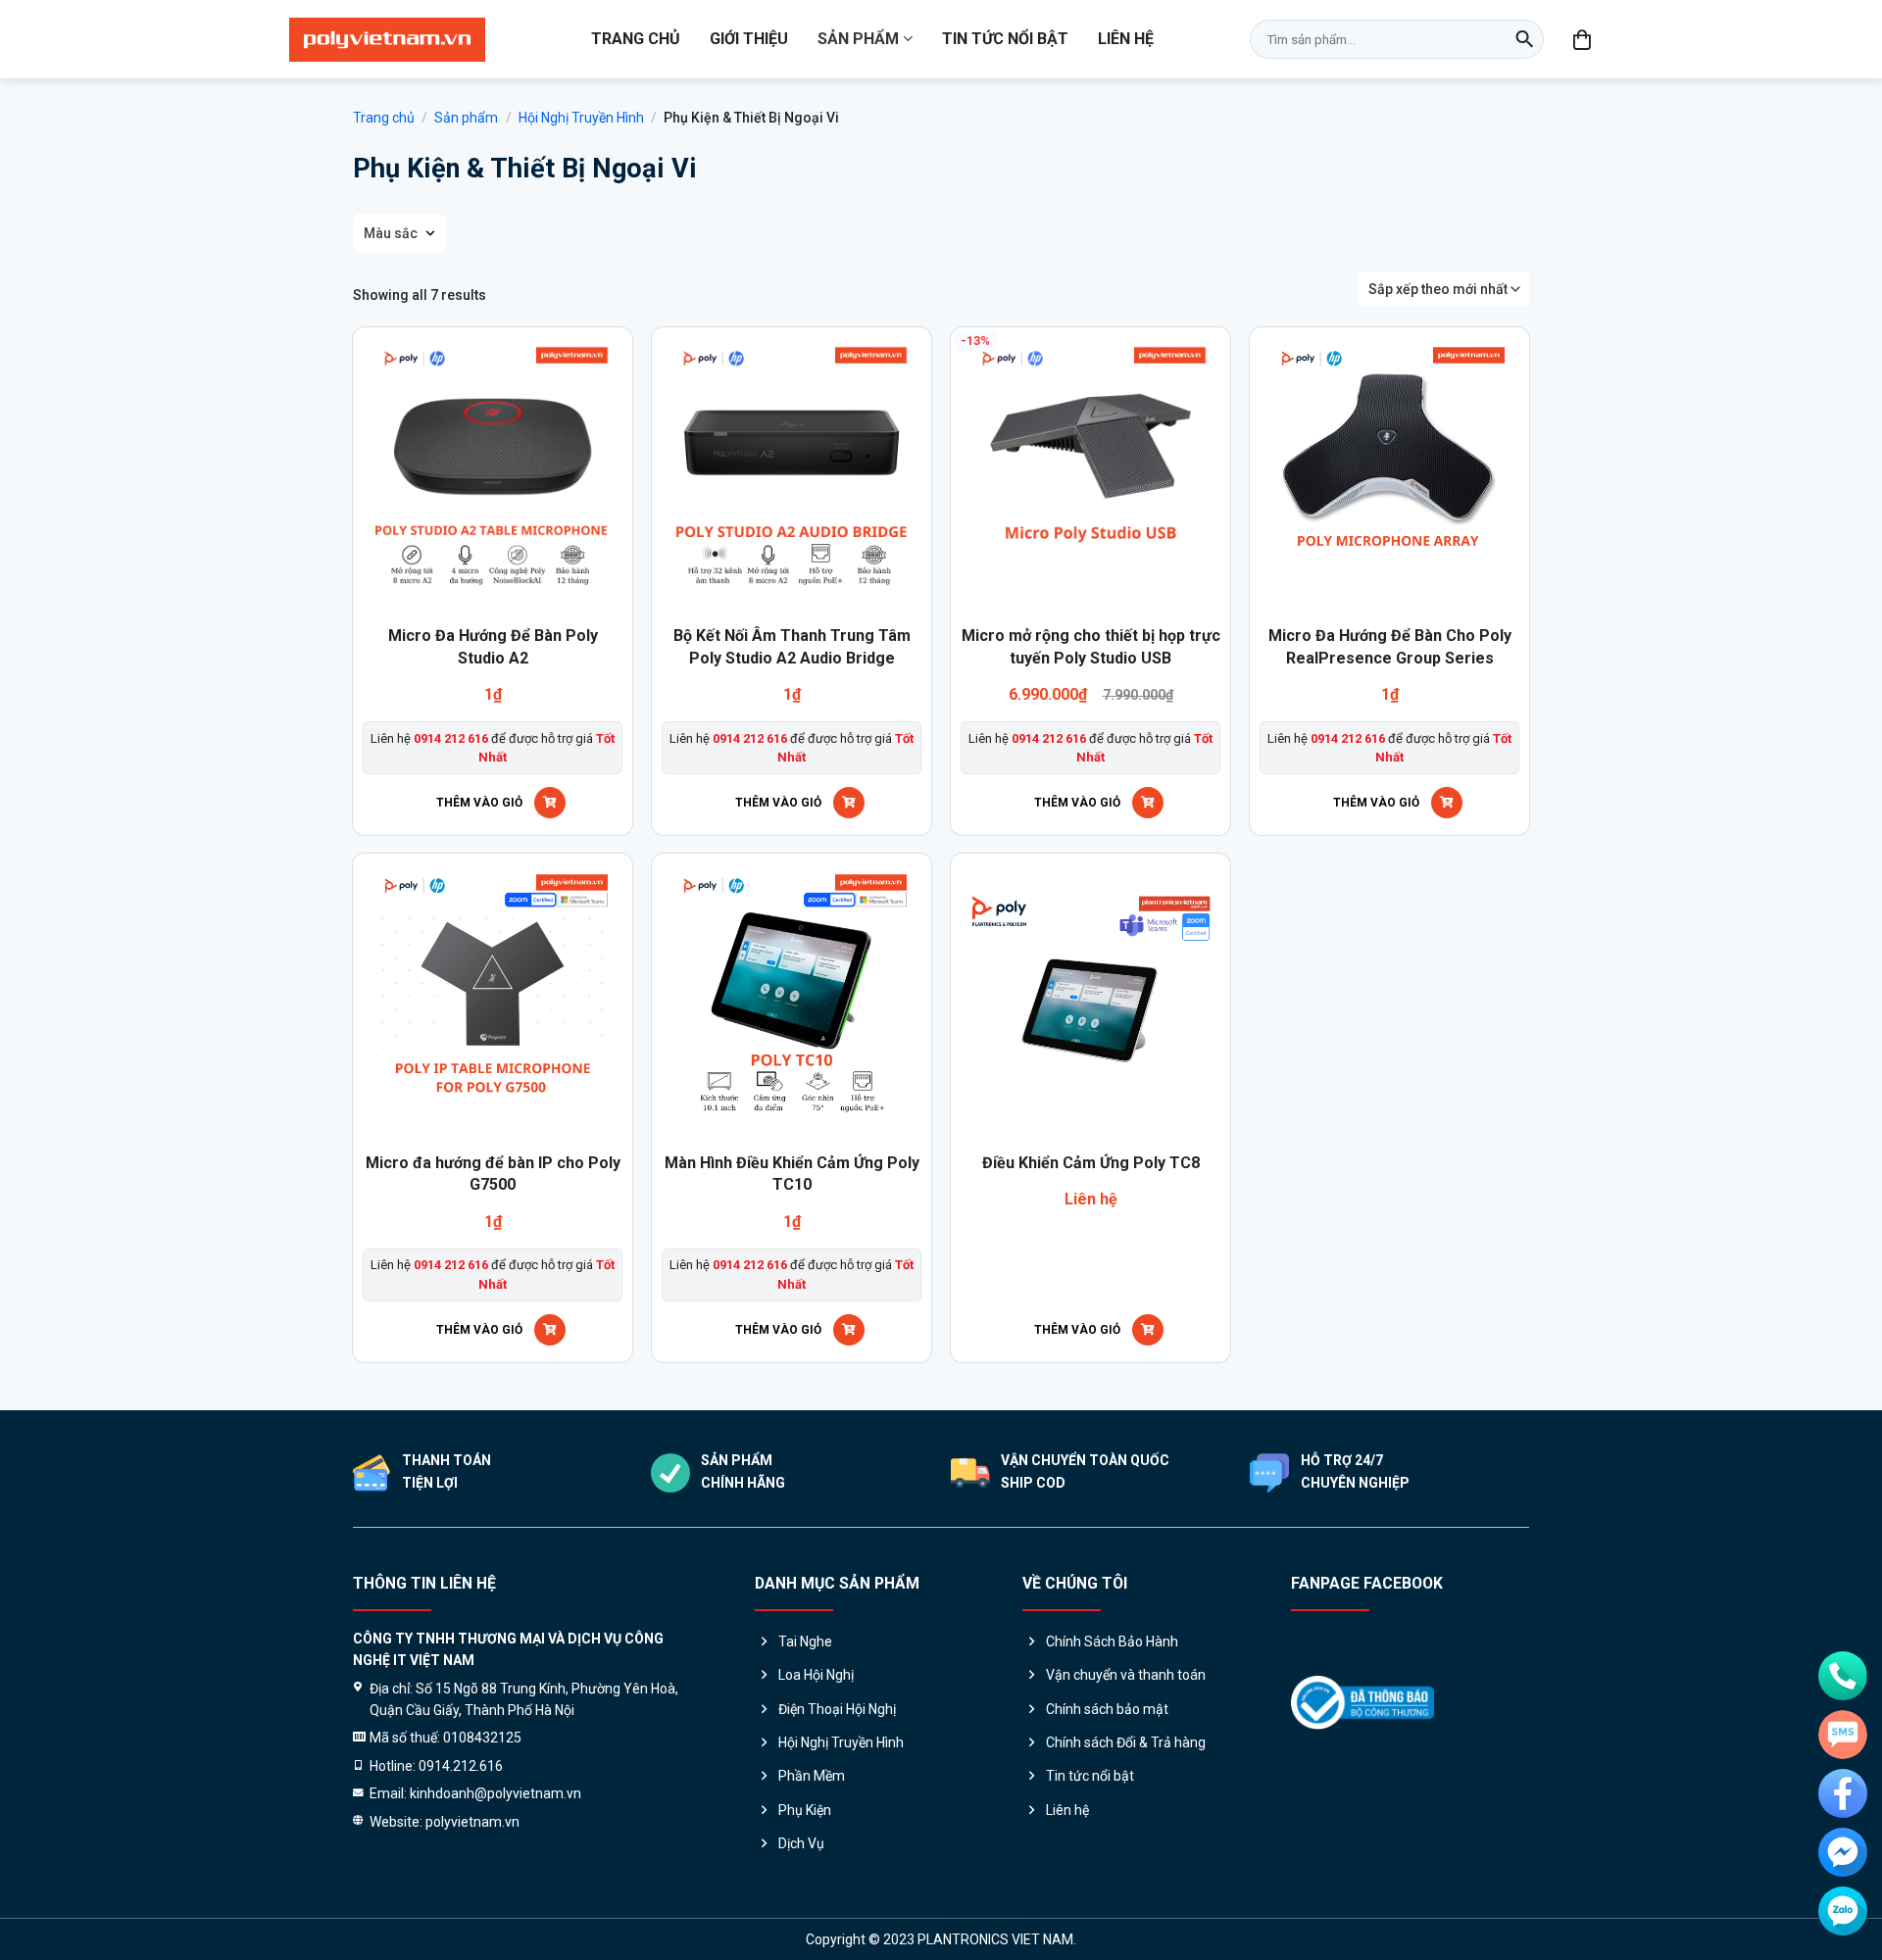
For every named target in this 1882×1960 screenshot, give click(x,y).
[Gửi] (1524, 39)
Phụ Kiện (805, 1810)
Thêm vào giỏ (479, 803)
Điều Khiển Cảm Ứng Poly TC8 (1091, 1163)
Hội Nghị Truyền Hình (581, 118)
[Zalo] (1843, 1911)
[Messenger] (1843, 1852)
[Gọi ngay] (1843, 1676)
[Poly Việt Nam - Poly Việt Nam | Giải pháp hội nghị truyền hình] (387, 40)
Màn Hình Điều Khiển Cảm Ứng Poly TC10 (792, 1174)
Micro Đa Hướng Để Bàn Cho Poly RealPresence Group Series (1390, 646)
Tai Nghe (805, 1641)
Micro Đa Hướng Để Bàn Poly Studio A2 (493, 646)
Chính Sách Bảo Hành (1112, 1641)
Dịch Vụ (801, 1843)
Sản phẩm (858, 39)
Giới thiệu (749, 39)
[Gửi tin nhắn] (1843, 1735)
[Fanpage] (1843, 1793)
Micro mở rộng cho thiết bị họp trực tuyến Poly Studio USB (1091, 646)
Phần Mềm (812, 1776)
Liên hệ (1126, 39)
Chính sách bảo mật (1107, 1709)
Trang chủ (636, 39)
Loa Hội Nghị (816, 1675)
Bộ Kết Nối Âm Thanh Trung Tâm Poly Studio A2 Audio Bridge (792, 646)
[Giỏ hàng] (1583, 39)
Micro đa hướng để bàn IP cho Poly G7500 (493, 1174)
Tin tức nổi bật (1005, 39)
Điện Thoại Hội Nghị (837, 1709)
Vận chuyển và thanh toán (1126, 1675)
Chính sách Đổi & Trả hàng (1126, 1742)
